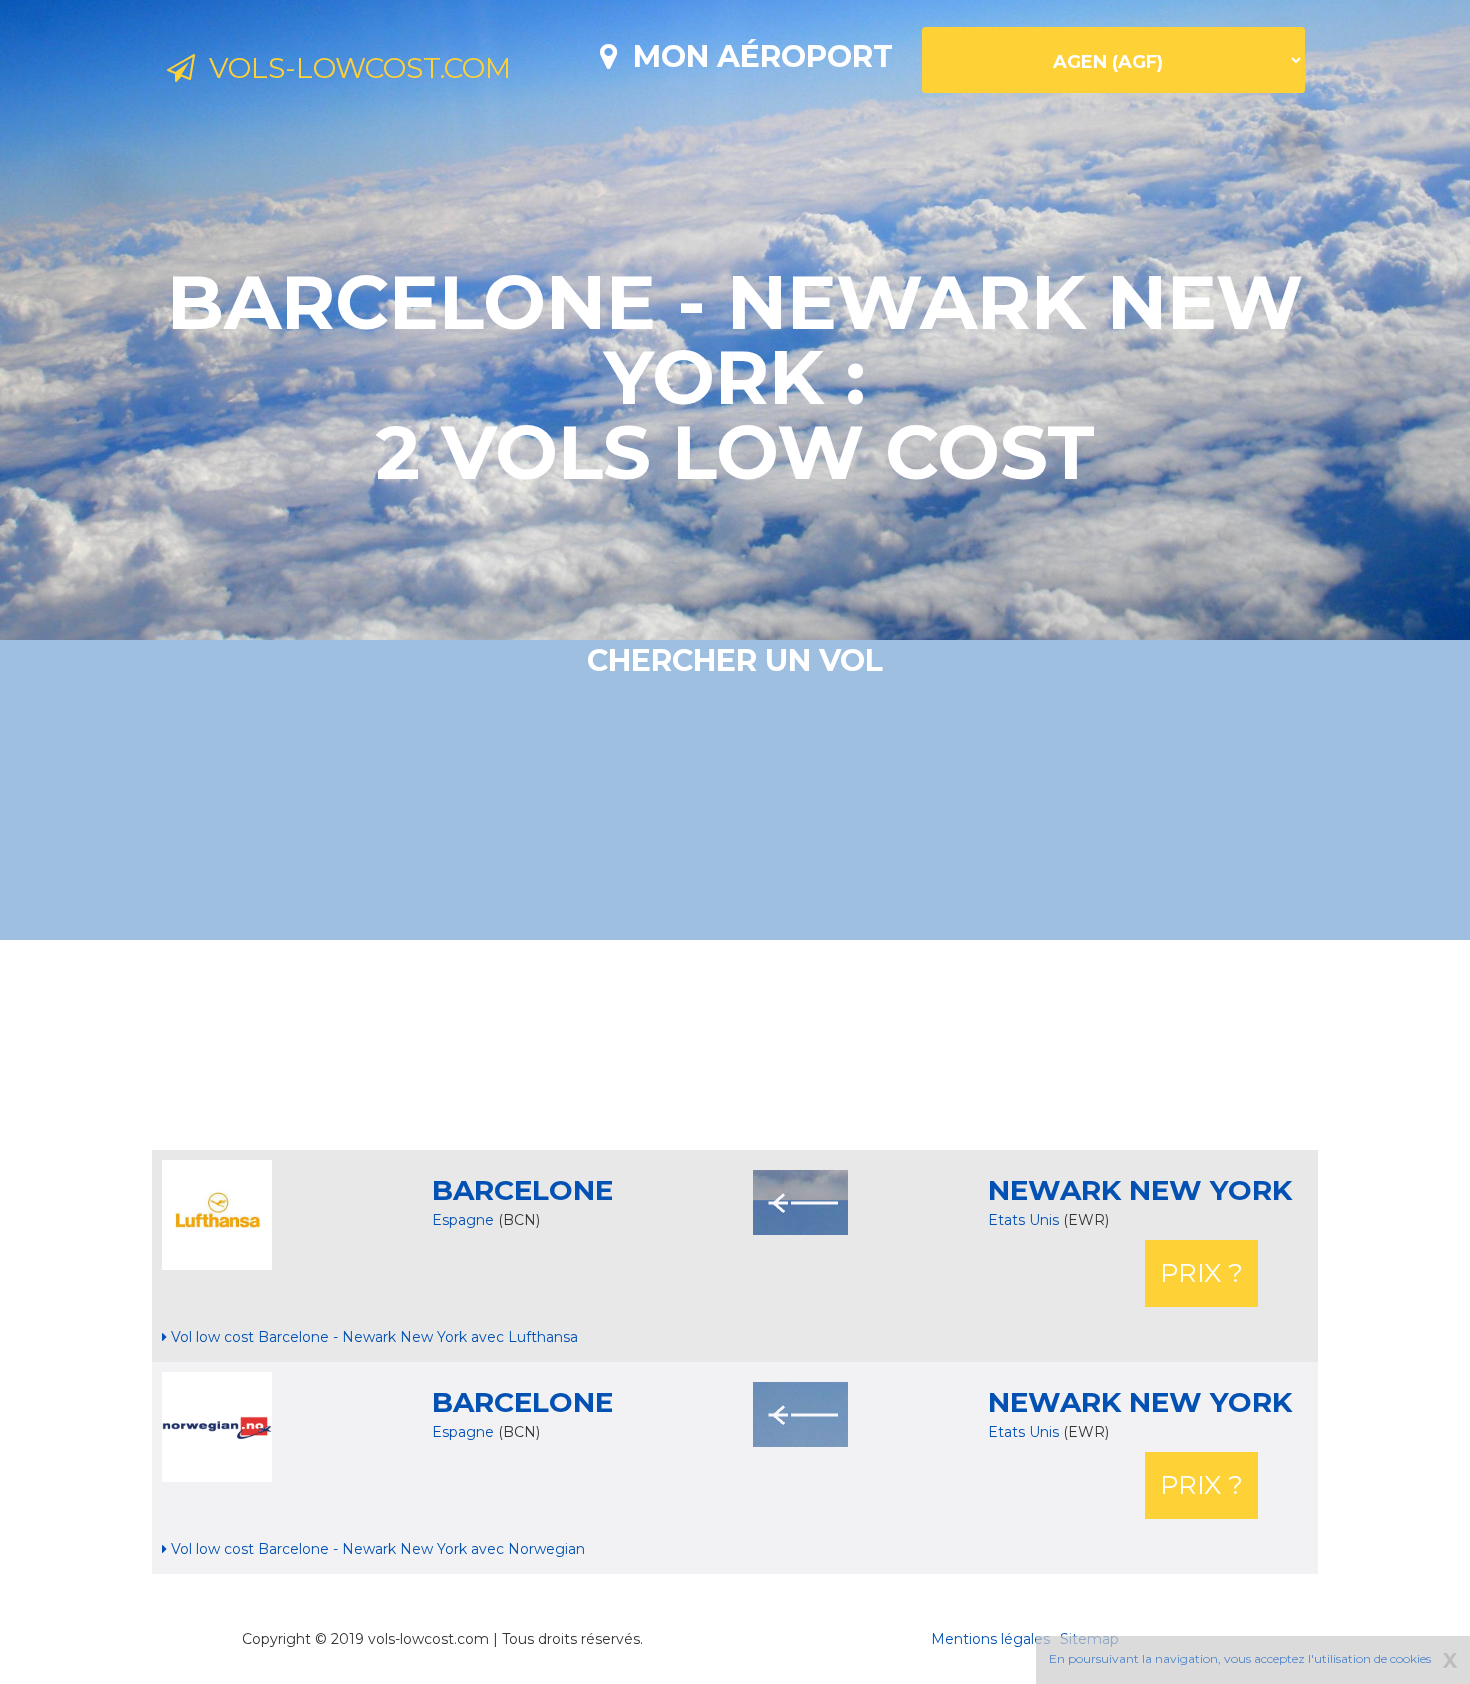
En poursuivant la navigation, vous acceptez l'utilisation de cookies (1240, 1658)
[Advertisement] (735, 1045)
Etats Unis (1025, 1220)
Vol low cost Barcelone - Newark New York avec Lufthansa (372, 1337)
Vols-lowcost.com (353, 68)
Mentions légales (990, 1639)
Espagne (463, 1220)
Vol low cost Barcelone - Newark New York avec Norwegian (376, 1549)
